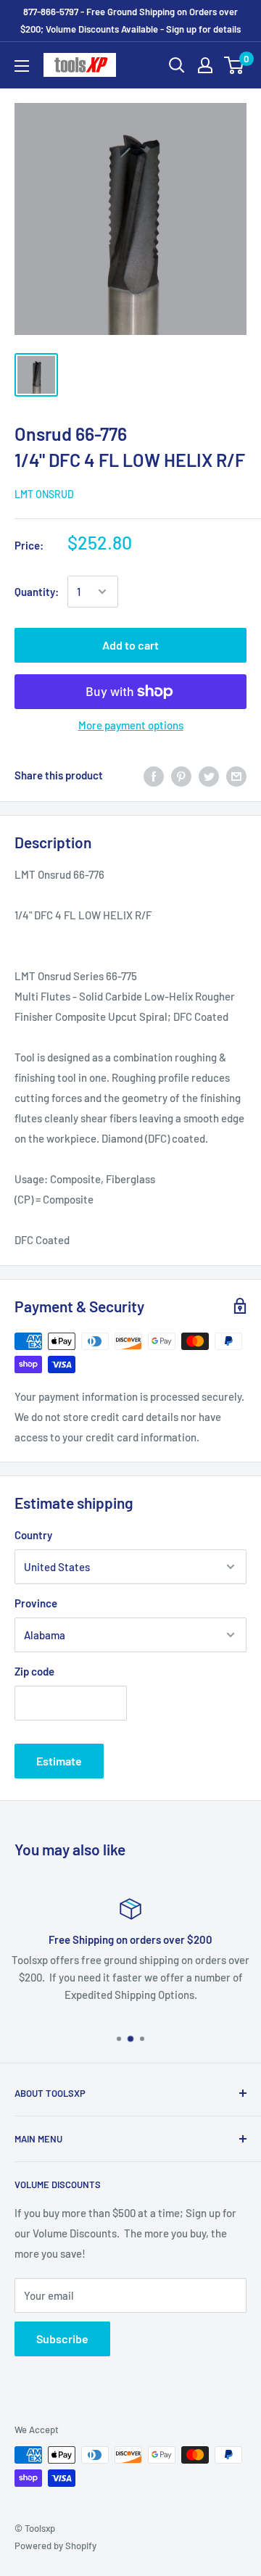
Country (33, 1535)
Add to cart (130, 645)
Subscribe (62, 2339)
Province (36, 1603)
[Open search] (177, 65)
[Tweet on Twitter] (209, 775)
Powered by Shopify (55, 2546)
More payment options (131, 725)
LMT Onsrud (44, 494)
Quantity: (37, 592)
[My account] (205, 65)
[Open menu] (22, 66)
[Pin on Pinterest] (181, 775)
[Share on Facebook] (154, 775)
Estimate (59, 1761)
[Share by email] (236, 775)
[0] (235, 65)
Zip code (34, 1671)
